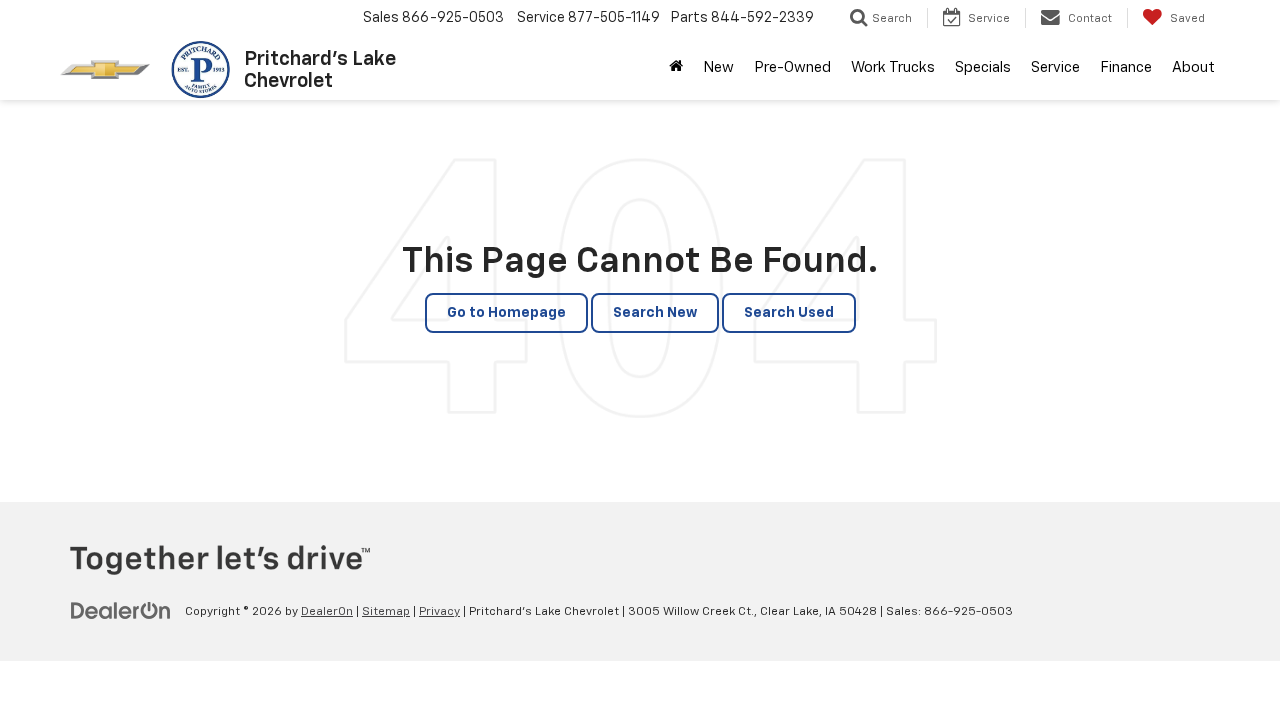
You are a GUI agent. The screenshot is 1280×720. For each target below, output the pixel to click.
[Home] (676, 68)
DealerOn (327, 612)
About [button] (1193, 67)
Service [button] (1055, 67)
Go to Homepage (506, 313)
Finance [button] (1126, 67)
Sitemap (386, 612)
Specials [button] (983, 67)
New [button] (718, 67)
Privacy (439, 612)
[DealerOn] (121, 611)
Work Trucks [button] (893, 67)
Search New (655, 313)
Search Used (789, 313)
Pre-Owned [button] (792, 67)
